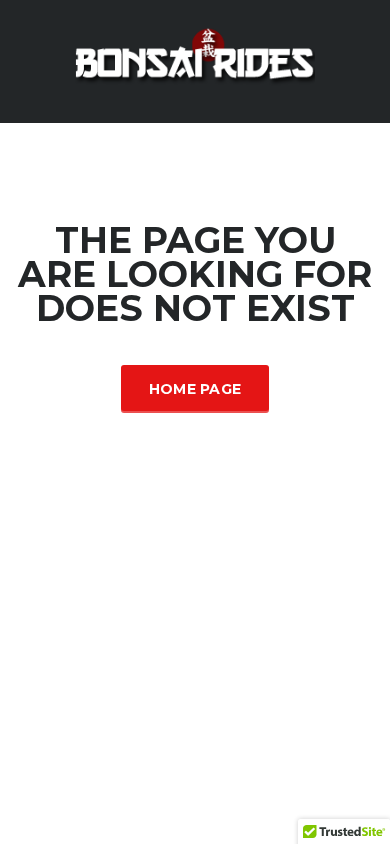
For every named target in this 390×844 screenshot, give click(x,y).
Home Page (195, 389)
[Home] (195, 59)
